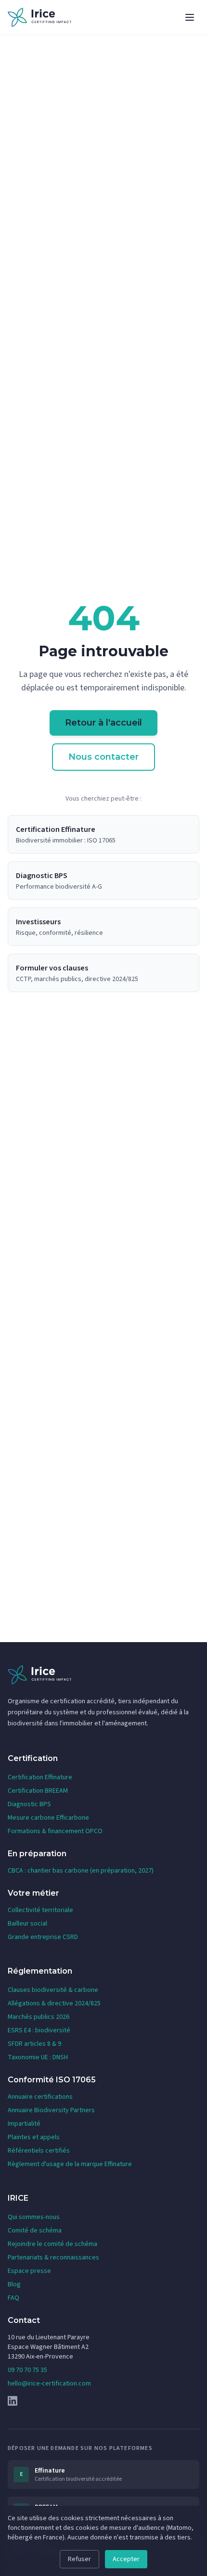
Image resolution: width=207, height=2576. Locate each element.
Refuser (79, 2559)
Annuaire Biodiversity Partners (51, 2110)
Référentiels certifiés (39, 2151)
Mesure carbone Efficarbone (48, 1818)
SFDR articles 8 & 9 (34, 2044)
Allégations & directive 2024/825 (54, 2003)
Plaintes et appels (34, 2137)
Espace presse (29, 2271)
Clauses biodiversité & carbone (53, 1990)
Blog (14, 2284)
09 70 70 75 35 (27, 2370)
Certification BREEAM (38, 1791)
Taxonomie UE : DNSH (38, 2057)
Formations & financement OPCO (55, 1831)
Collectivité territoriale (40, 1910)
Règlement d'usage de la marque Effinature (70, 2164)
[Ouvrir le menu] (190, 17)
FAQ (13, 2298)
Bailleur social (27, 1924)
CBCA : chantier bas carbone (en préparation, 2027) (81, 1871)
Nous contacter (103, 757)
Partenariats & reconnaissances (53, 2257)
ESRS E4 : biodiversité (39, 2030)
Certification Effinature (40, 1777)
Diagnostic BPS (29, 1804)
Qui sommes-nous (34, 2217)
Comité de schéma (35, 2231)
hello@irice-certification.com (49, 2384)
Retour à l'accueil (103, 723)
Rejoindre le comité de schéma (52, 2244)
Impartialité (24, 2124)
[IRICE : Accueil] (39, 17)
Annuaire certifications (40, 2097)
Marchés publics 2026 (39, 2017)
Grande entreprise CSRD (43, 1937)
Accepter (126, 2559)
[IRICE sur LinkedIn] (103, 2401)
